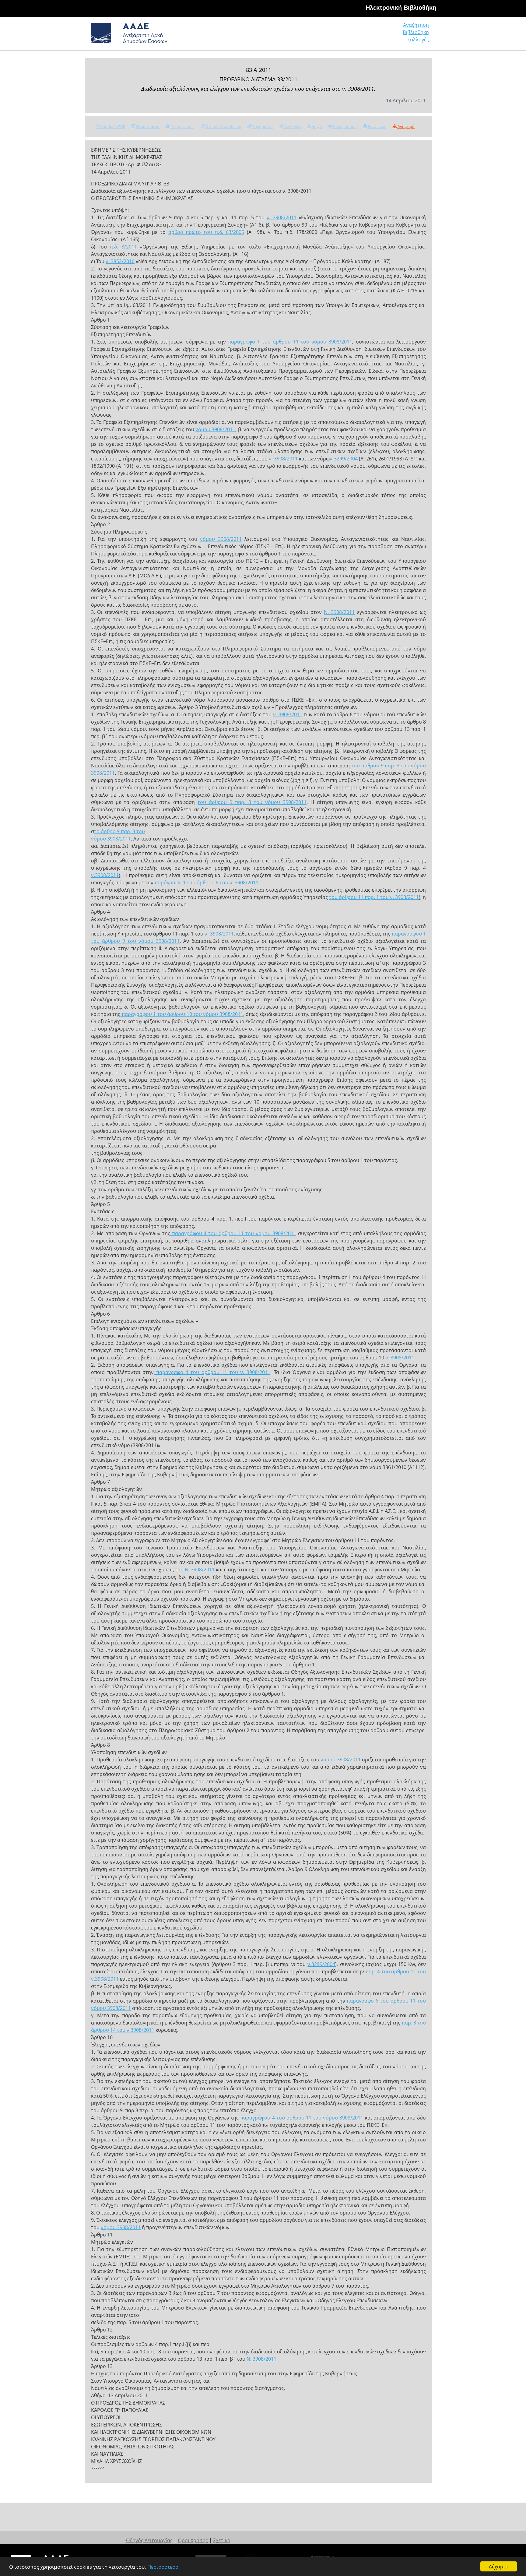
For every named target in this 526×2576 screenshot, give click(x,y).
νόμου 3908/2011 (215, 429)
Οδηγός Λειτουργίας (149, 2540)
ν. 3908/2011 (282, 217)
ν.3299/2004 (321, 1964)
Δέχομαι (499, 2566)
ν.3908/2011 (105, 875)
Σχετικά (222, 2540)
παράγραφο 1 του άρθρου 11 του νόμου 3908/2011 (289, 342)
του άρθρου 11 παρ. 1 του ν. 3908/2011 (374, 897)
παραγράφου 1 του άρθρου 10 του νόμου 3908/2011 (182, 1014)
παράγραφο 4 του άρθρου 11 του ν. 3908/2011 (212, 1372)
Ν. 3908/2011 (339, 612)
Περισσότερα (163, 2567)
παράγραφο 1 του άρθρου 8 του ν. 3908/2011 (206, 883)
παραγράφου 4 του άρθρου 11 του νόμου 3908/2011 (233, 1233)
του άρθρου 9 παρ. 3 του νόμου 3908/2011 (252, 802)
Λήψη (316, 126)
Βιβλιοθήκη (416, 32)
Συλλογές (418, 40)
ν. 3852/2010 (120, 261)
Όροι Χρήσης (193, 2540)
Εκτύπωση (377, 126)
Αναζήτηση (416, 25)
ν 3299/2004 (344, 459)
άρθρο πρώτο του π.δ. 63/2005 (206, 232)
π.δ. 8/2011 (123, 247)
